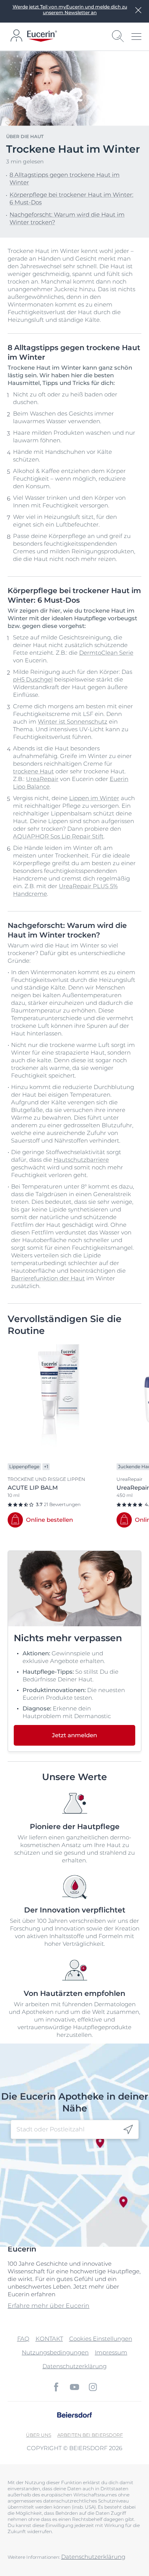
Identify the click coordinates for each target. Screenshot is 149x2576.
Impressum (111, 2352)
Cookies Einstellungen (101, 2339)
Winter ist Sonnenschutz (73, 721)
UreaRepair (42, 779)
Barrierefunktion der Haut (48, 1278)
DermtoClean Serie (106, 653)
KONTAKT (49, 2339)
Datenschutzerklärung (74, 2366)
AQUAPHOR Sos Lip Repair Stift (58, 836)
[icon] (128, 2130)
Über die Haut (25, 136)
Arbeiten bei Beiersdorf (90, 2435)
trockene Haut (33, 771)
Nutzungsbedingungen (55, 2352)
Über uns (39, 2435)
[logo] (42, 36)
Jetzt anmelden (74, 1735)
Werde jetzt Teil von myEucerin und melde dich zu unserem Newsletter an (70, 10)
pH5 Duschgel (33, 679)
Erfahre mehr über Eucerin (49, 2306)
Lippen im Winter (94, 798)
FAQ (23, 2339)
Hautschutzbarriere (81, 1160)
